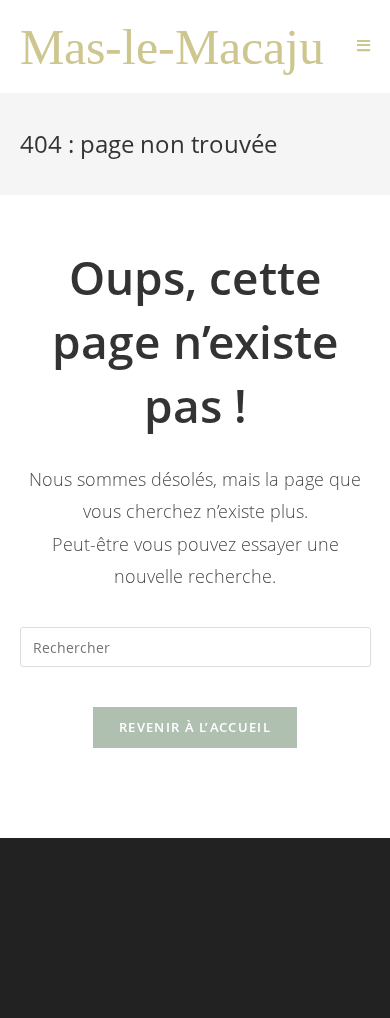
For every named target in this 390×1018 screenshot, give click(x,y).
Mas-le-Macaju (172, 47)
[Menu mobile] (364, 46)
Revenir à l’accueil (195, 727)
